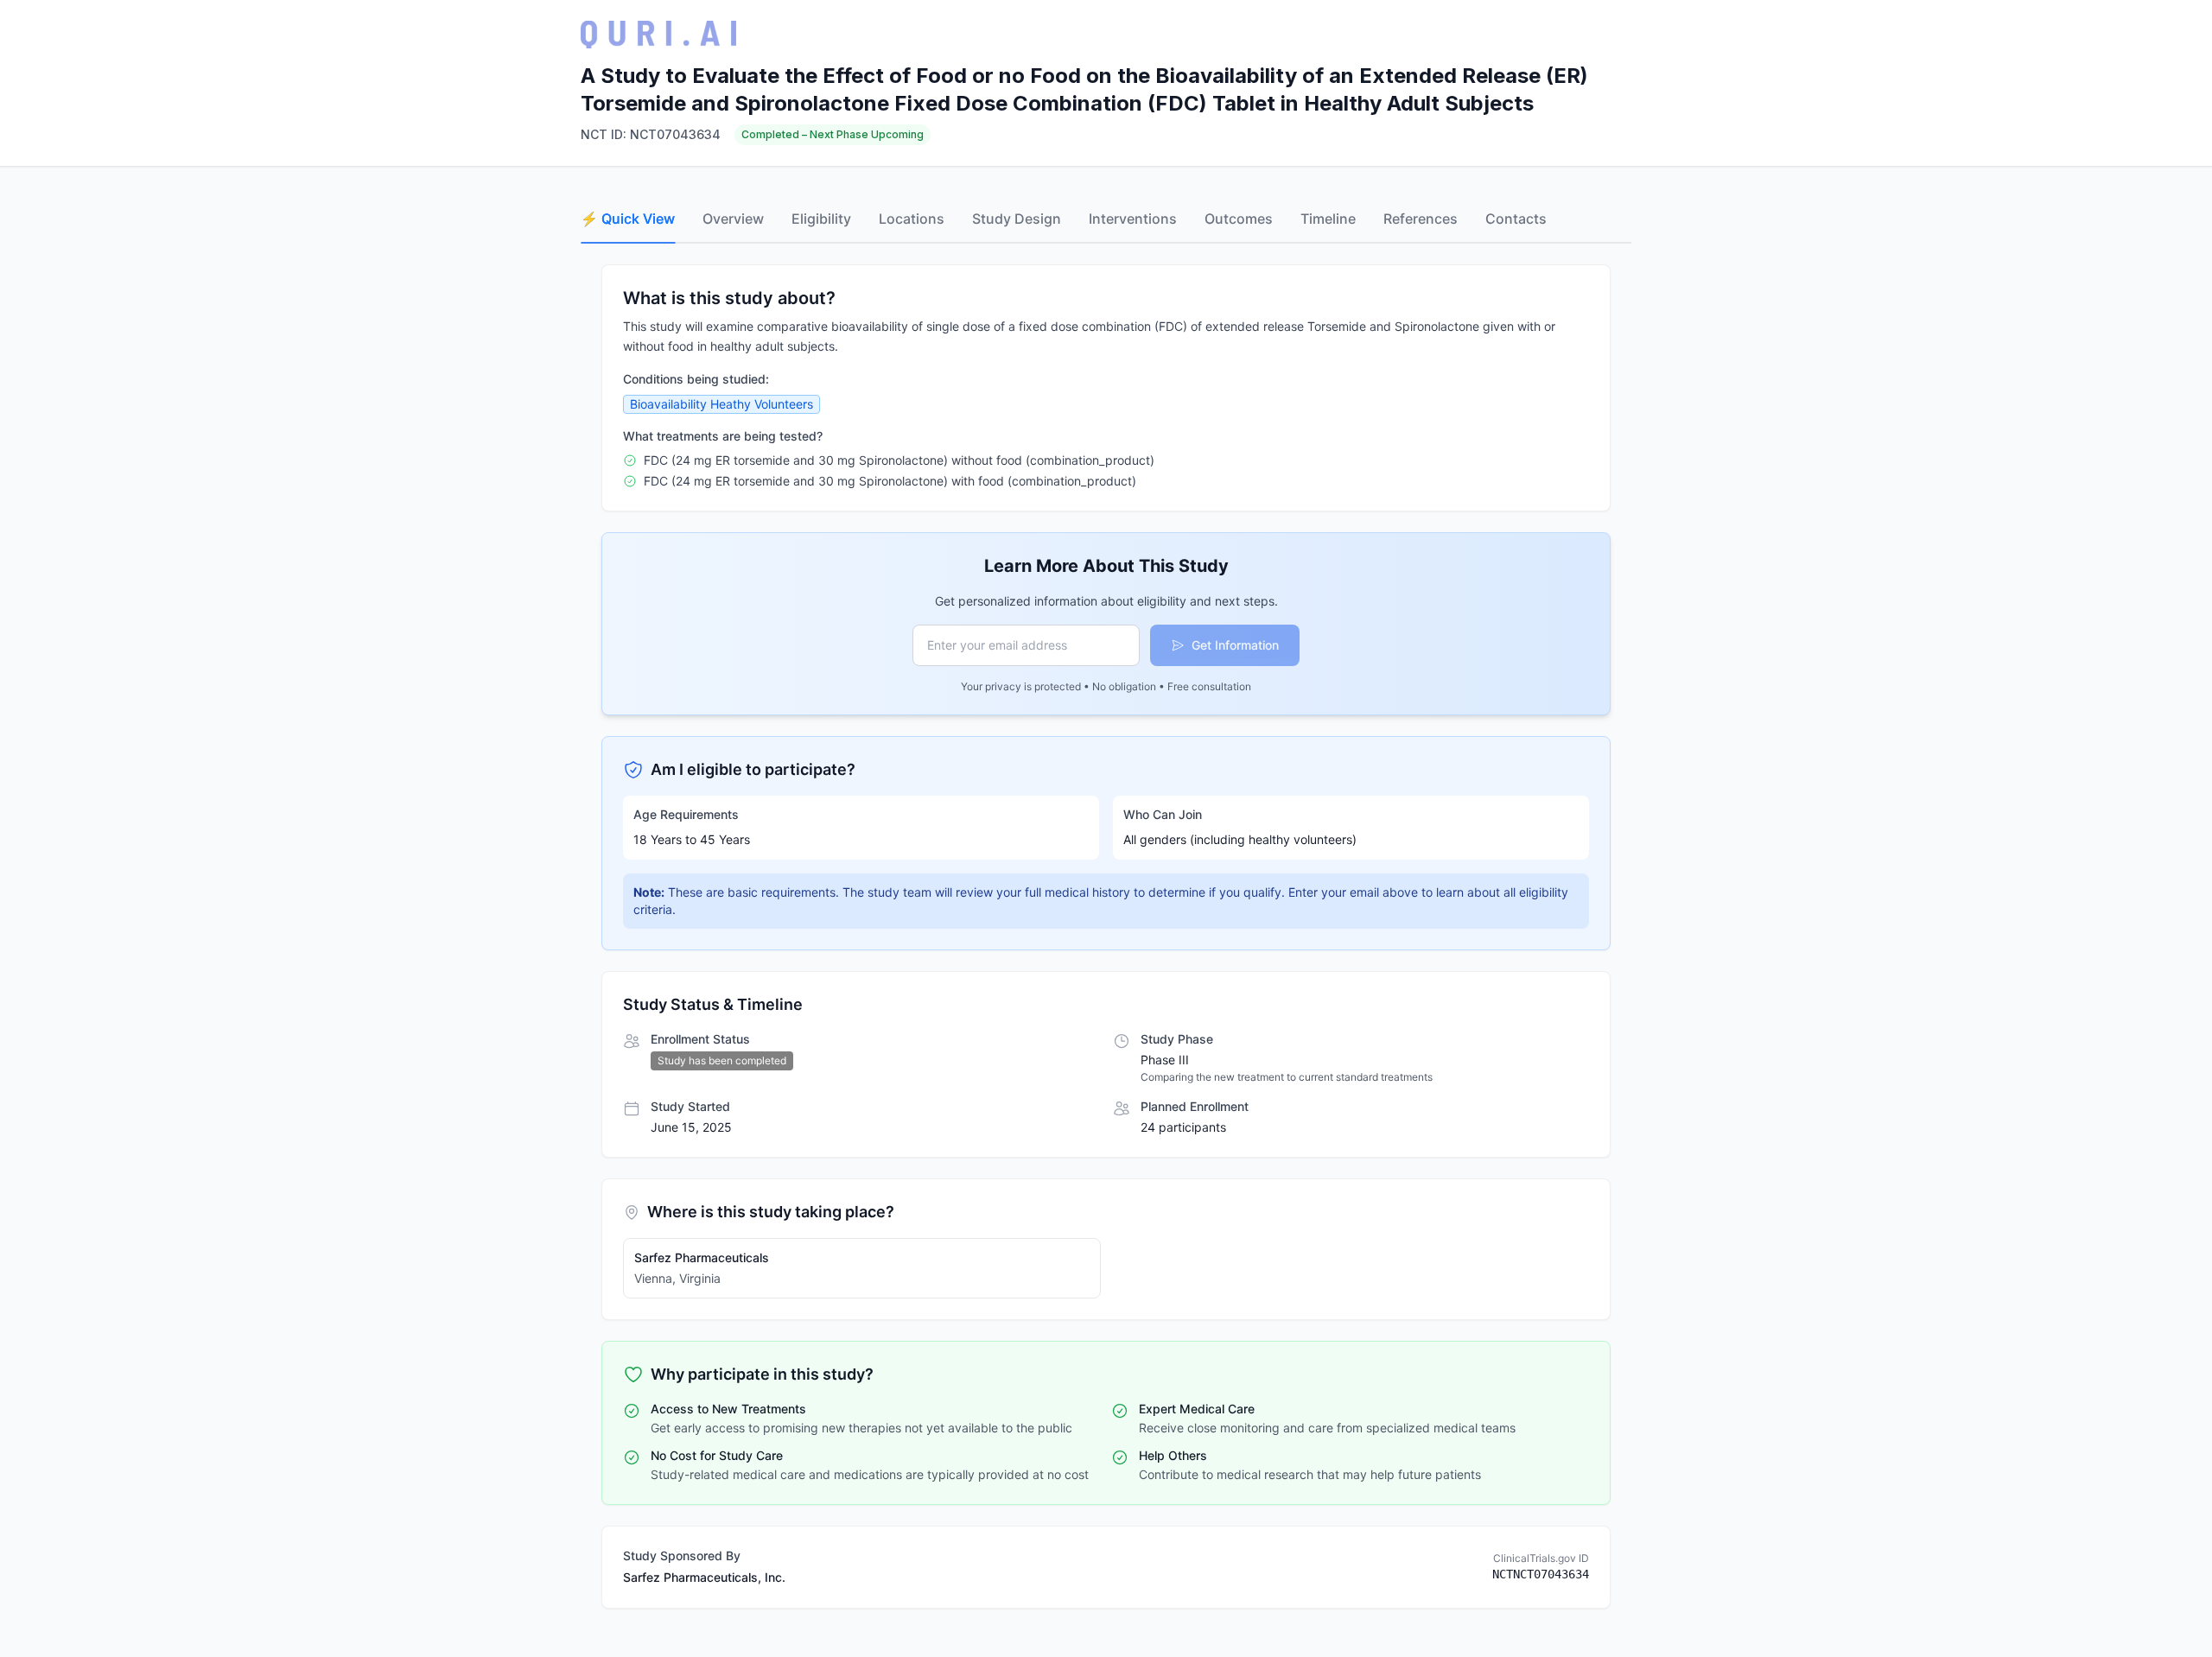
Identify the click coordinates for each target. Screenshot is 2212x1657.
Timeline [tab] (1328, 219)
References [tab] (1421, 219)
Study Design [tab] (1017, 219)
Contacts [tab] (1516, 219)
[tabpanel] (1106, 936)
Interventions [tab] (1133, 219)
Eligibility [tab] (821, 219)
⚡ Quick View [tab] (628, 219)
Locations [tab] (912, 219)
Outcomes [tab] (1239, 219)
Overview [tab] (733, 219)
